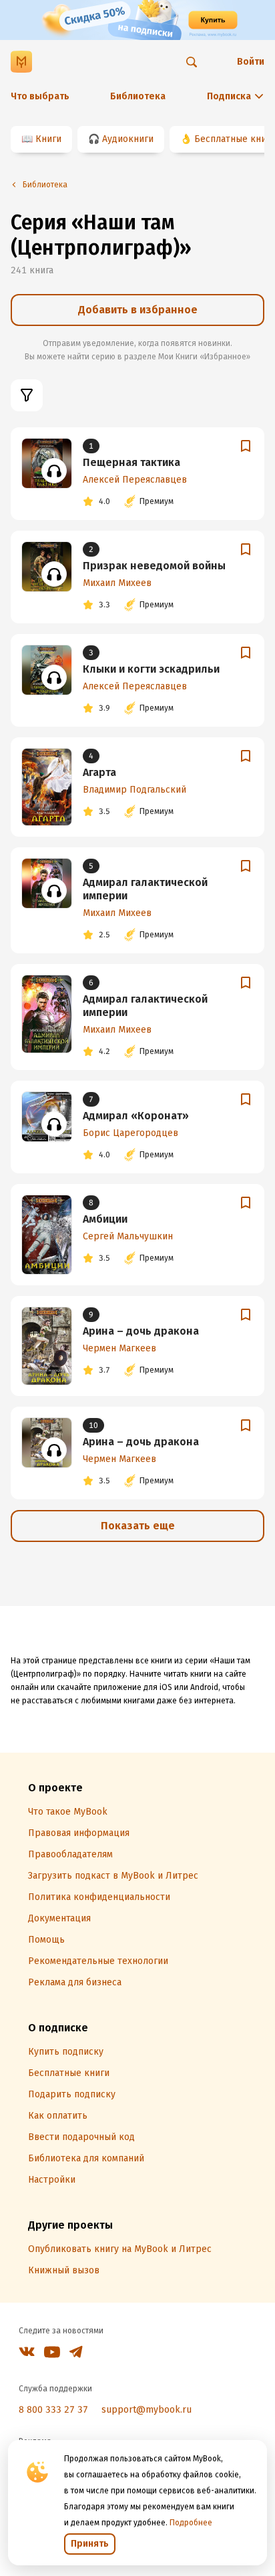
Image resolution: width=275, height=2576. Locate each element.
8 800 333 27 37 (53, 2410)
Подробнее (191, 2523)
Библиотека (138, 96)
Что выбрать (40, 96)
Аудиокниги (128, 139)
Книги (48, 139)
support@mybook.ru (147, 2410)
